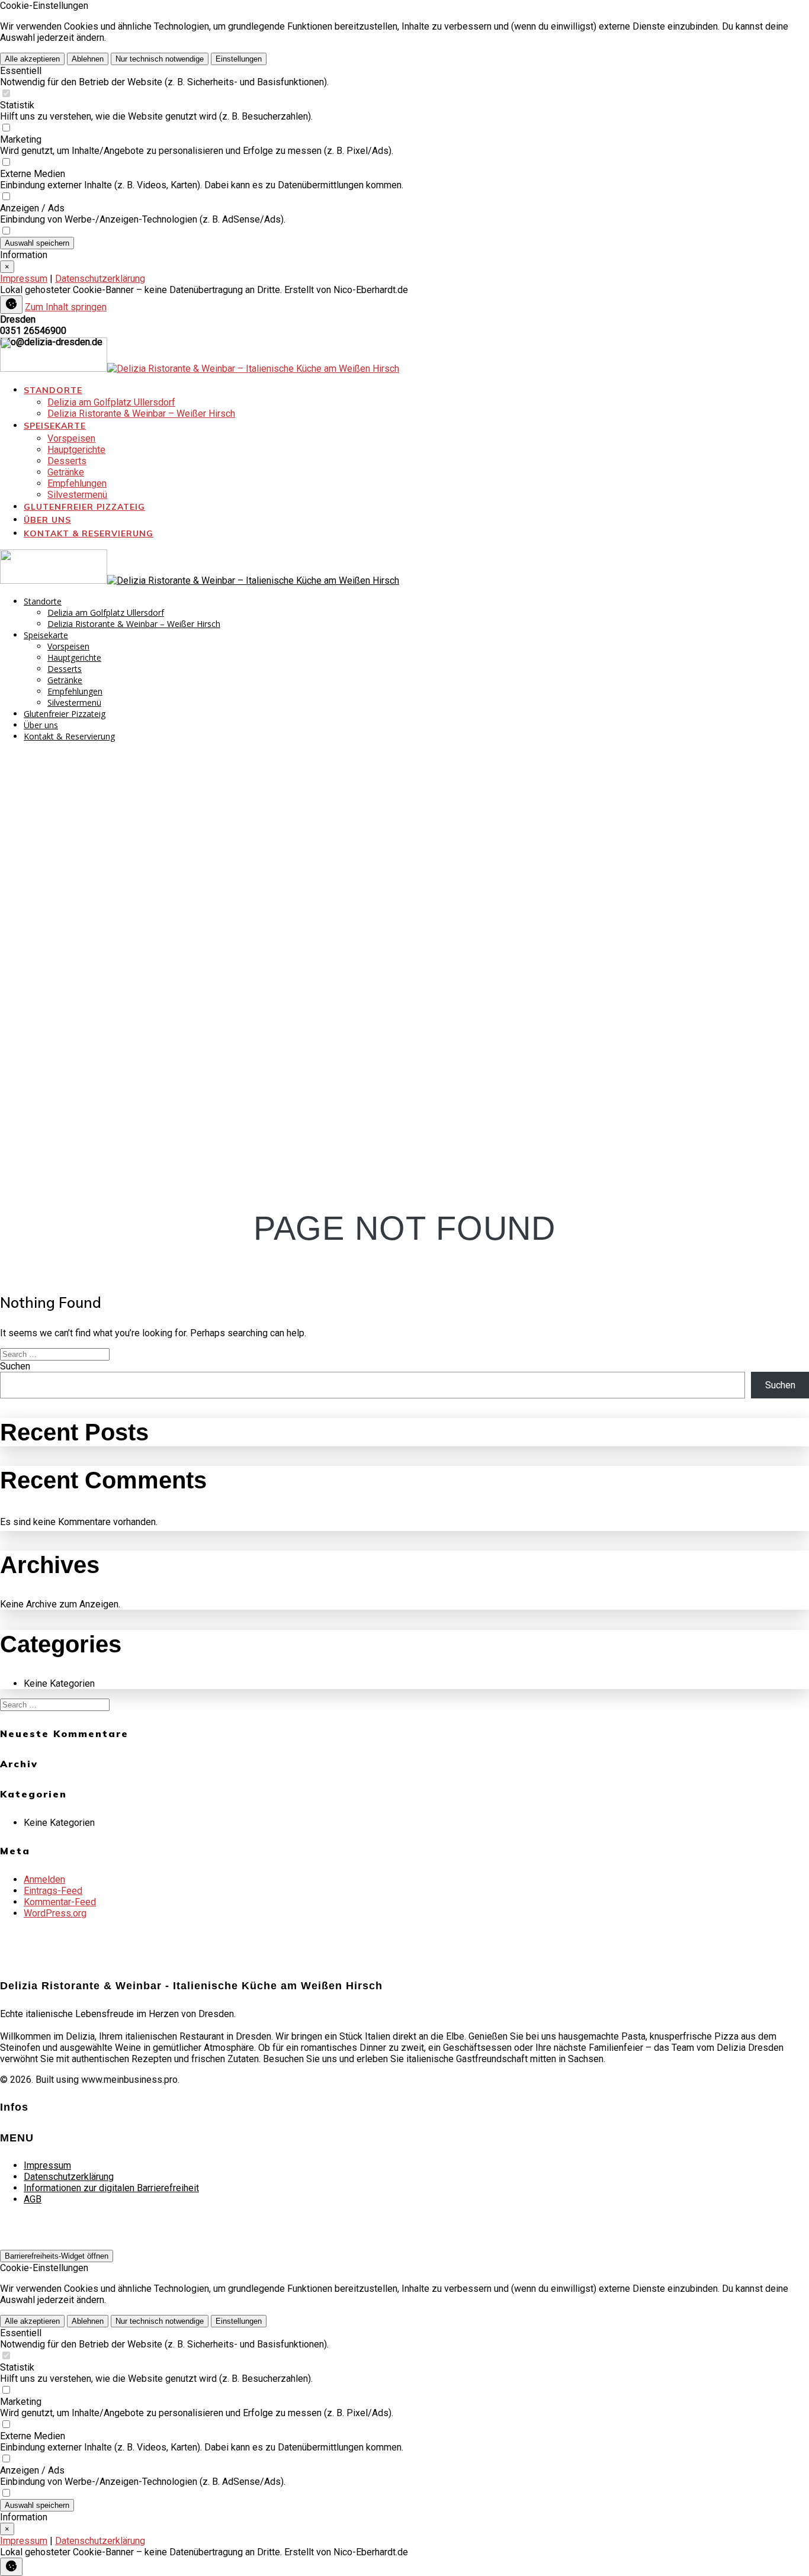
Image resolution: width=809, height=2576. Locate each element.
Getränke (66, 472)
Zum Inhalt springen (66, 307)
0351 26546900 (33, 331)
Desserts (67, 461)
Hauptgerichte (76, 450)
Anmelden (44, 1879)
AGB (33, 2199)
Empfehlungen (77, 483)
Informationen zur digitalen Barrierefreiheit (111, 2188)
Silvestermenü (77, 495)
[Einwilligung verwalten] (11, 305)
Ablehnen (88, 59)
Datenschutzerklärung (100, 279)
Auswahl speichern (37, 243)
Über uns (47, 520)
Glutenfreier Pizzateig (84, 507)
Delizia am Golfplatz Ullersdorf (111, 402)
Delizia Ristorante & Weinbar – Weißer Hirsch (141, 414)
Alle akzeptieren (32, 59)
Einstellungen (239, 59)
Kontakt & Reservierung (89, 533)
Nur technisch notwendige (160, 59)
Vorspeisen (71, 438)
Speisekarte (55, 426)
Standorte (53, 390)
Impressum (24, 279)
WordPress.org (55, 1913)
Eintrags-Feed (53, 1891)
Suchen (15, 1366)
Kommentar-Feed (60, 1902)
